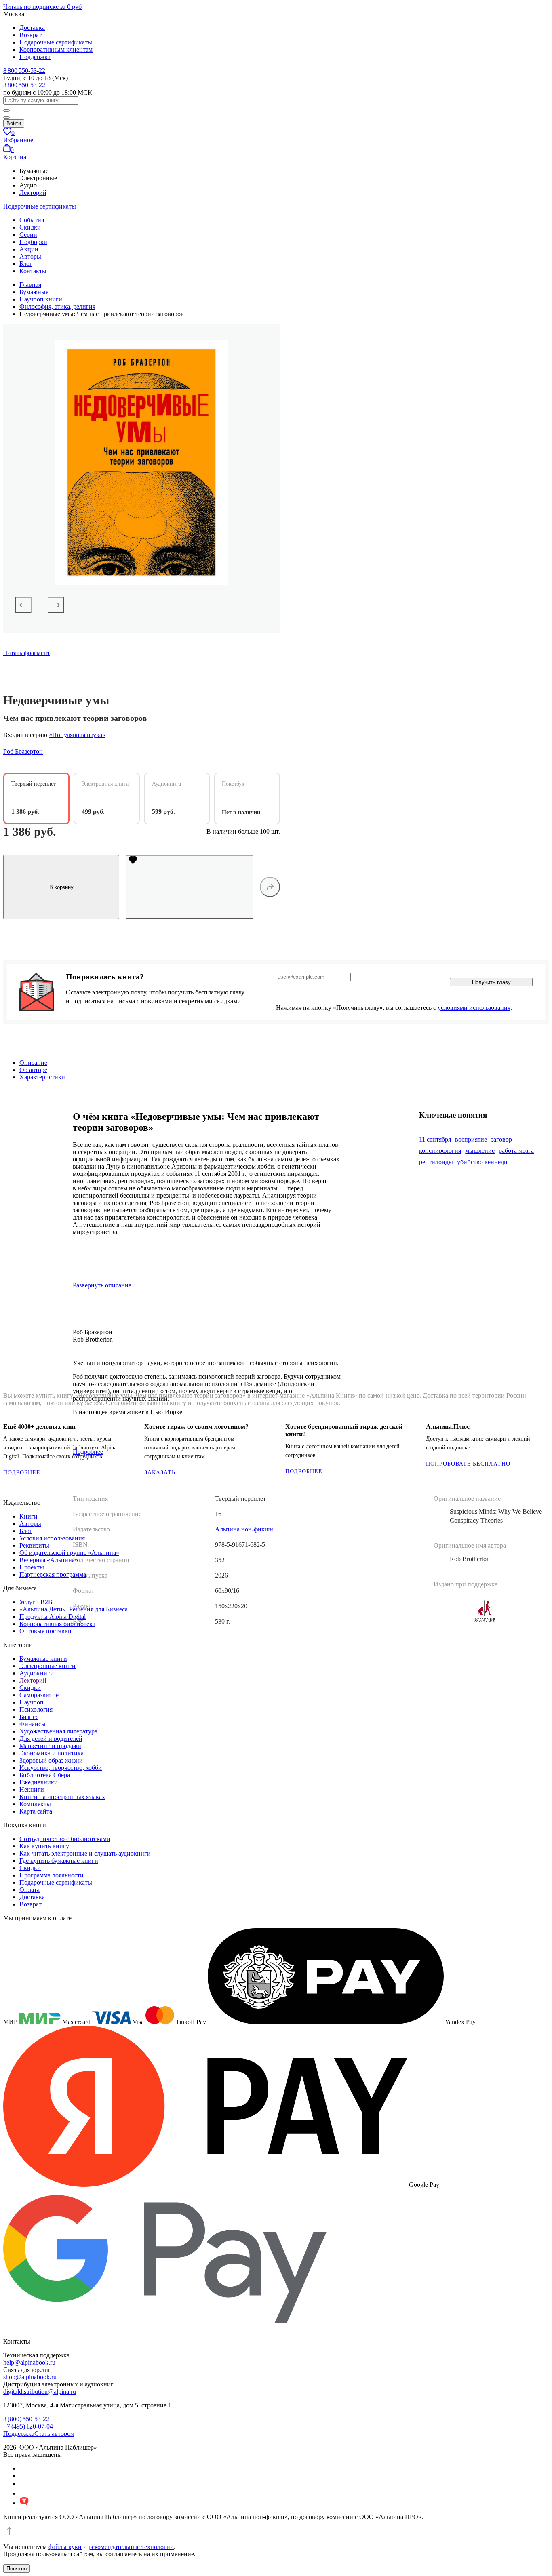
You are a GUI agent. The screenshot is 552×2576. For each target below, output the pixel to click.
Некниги (32, 1789)
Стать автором (54, 2434)
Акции (29, 249)
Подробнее (22, 1473)
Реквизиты (34, 1545)
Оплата (29, 1890)
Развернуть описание (102, 1285)
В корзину (61, 887)
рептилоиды (436, 1162)
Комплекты (35, 1804)
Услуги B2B (36, 1602)
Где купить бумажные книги (59, 1861)
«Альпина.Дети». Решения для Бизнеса (74, 1609)
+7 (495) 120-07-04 (28, 2426)
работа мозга (516, 1151)
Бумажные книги (43, 1659)
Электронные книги (47, 1666)
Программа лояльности (52, 1875)
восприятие (471, 1139)
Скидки (30, 227)
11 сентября (435, 1139)
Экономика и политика (52, 1753)
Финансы (33, 1724)
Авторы (30, 256)
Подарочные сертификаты (56, 42)
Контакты (33, 271)
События (32, 220)
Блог (26, 264)
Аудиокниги (37, 1673)
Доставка (32, 28)
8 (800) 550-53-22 (26, 2419)
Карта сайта (36, 1811)
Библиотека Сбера (45, 1775)
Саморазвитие (39, 1695)
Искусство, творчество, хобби (61, 1768)
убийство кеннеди (482, 1162)
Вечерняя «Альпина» (49, 1560)
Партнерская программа (53, 1574)
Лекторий (33, 193)
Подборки (33, 242)
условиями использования (474, 1008)
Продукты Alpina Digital (53, 1617)
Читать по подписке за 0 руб (42, 7)
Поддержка (35, 57)
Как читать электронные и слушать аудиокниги (85, 1853)
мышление (480, 1151)
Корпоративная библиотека (57, 1624)
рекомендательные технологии (131, 2547)
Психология (36, 1709)
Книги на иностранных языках (62, 1797)
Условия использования (52, 1538)
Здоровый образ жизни (51, 1760)
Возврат (31, 35)
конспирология (440, 1151)
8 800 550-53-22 (24, 71)
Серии (28, 235)
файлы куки (65, 2547)
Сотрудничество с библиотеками (65, 1839)
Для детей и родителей (51, 1739)
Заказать (160, 1473)
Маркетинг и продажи (50, 1746)
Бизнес (29, 1717)
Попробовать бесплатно (468, 1464)
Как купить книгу (44, 1846)
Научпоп (32, 1702)
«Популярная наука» (77, 735)
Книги (28, 1516)
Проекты (32, 1567)
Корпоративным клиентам (56, 49)
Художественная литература (58, 1731)
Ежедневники (39, 1782)
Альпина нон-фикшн (244, 1529)
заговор (501, 1139)
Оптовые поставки (45, 1631)
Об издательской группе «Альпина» (69, 1553)
